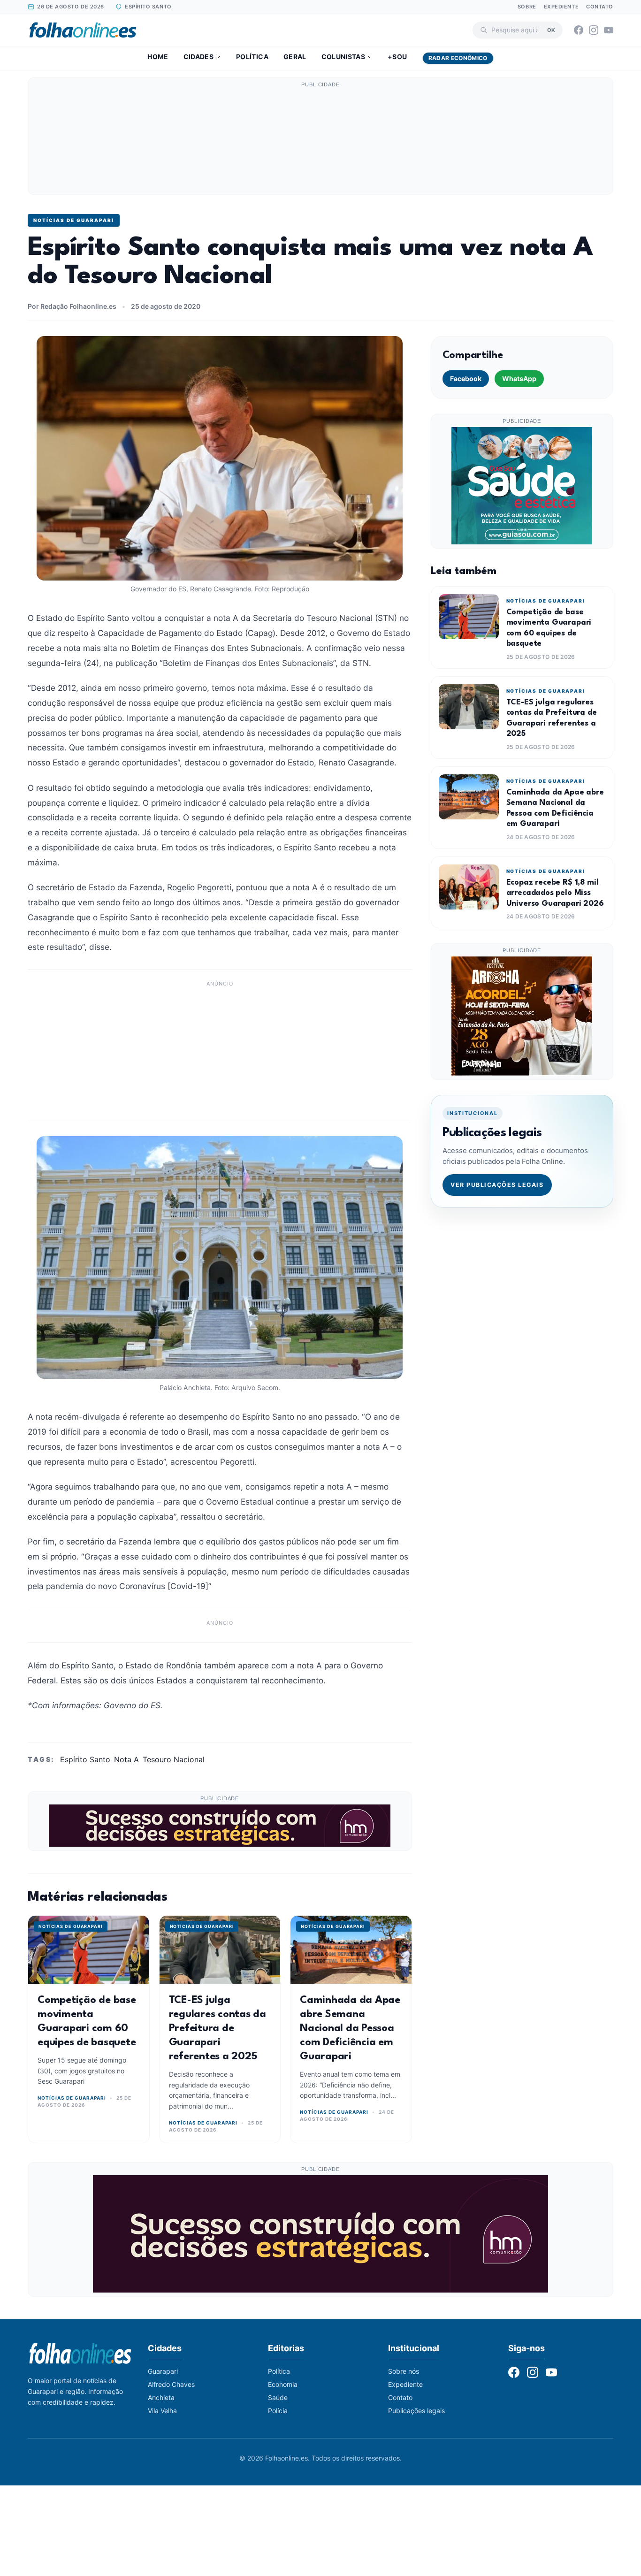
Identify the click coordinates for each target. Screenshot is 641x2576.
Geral (295, 57)
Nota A (126, 1759)
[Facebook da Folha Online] (579, 30)
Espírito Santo (85, 1759)
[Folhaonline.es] (83, 30)
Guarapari (163, 2371)
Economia (283, 2384)
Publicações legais (416, 2411)
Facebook (466, 378)
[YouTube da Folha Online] (609, 30)
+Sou (397, 57)
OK (551, 30)
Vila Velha (162, 2411)
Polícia (278, 2411)
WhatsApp (519, 378)
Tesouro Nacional (174, 1759)
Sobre (527, 7)
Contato (600, 7)
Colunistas (343, 57)
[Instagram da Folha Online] (594, 30)
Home (158, 57)
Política (252, 57)
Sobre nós (404, 2371)
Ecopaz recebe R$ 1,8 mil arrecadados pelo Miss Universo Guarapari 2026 (555, 893)
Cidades (198, 57)
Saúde (278, 2397)
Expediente (561, 7)
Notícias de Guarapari (74, 220)
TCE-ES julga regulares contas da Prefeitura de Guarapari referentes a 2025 (217, 2028)
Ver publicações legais (497, 1185)
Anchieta (161, 2397)
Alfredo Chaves (171, 2384)
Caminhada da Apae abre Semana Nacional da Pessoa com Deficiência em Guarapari (350, 2028)
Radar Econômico (458, 58)
